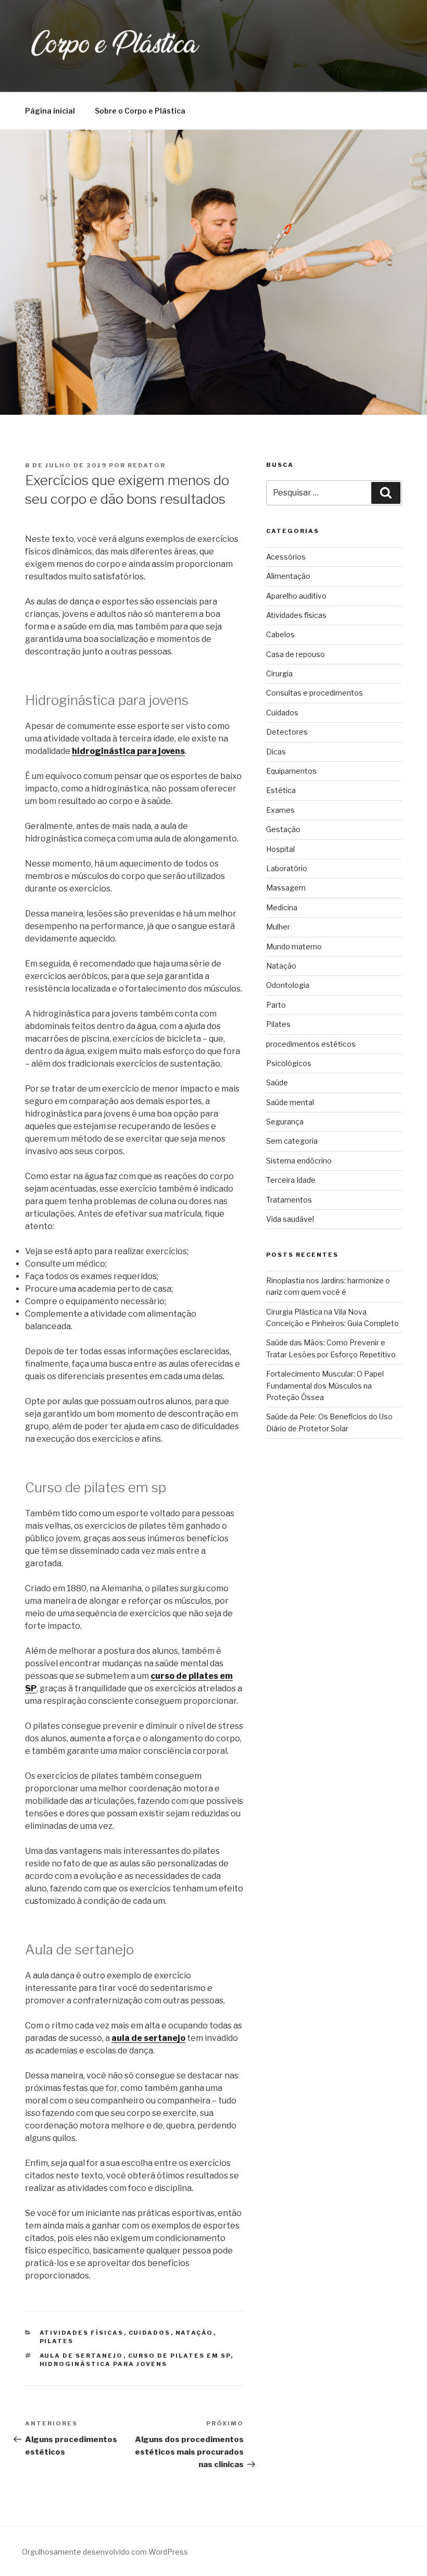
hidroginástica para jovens (128, 751)
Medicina (282, 907)
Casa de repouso (296, 654)
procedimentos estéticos (311, 1044)
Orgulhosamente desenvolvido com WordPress (105, 2552)
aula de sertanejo (148, 2038)
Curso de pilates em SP (179, 2356)
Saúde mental (290, 1102)
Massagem (286, 888)
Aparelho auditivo (296, 596)
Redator (147, 465)
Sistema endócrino (299, 1161)
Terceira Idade (291, 1180)
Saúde (277, 1082)
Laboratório (287, 868)
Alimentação (288, 576)
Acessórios (286, 557)
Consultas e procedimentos (315, 693)
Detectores (287, 732)
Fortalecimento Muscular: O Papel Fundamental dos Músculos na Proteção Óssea (325, 1385)
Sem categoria (292, 1141)
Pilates (57, 2341)
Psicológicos (289, 1063)
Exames (280, 810)
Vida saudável (290, 1219)
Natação (194, 2333)
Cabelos (280, 634)
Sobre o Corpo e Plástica (140, 111)
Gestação (283, 829)
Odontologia (288, 985)
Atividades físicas (82, 2333)
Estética (281, 790)
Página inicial (50, 111)
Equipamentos (291, 771)
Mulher (278, 927)
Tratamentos (289, 1200)
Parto (276, 1005)
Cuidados (150, 2333)
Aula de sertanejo (81, 2356)
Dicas (276, 752)
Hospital (280, 849)
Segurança (285, 1122)
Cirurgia (279, 673)
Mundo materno (294, 946)
